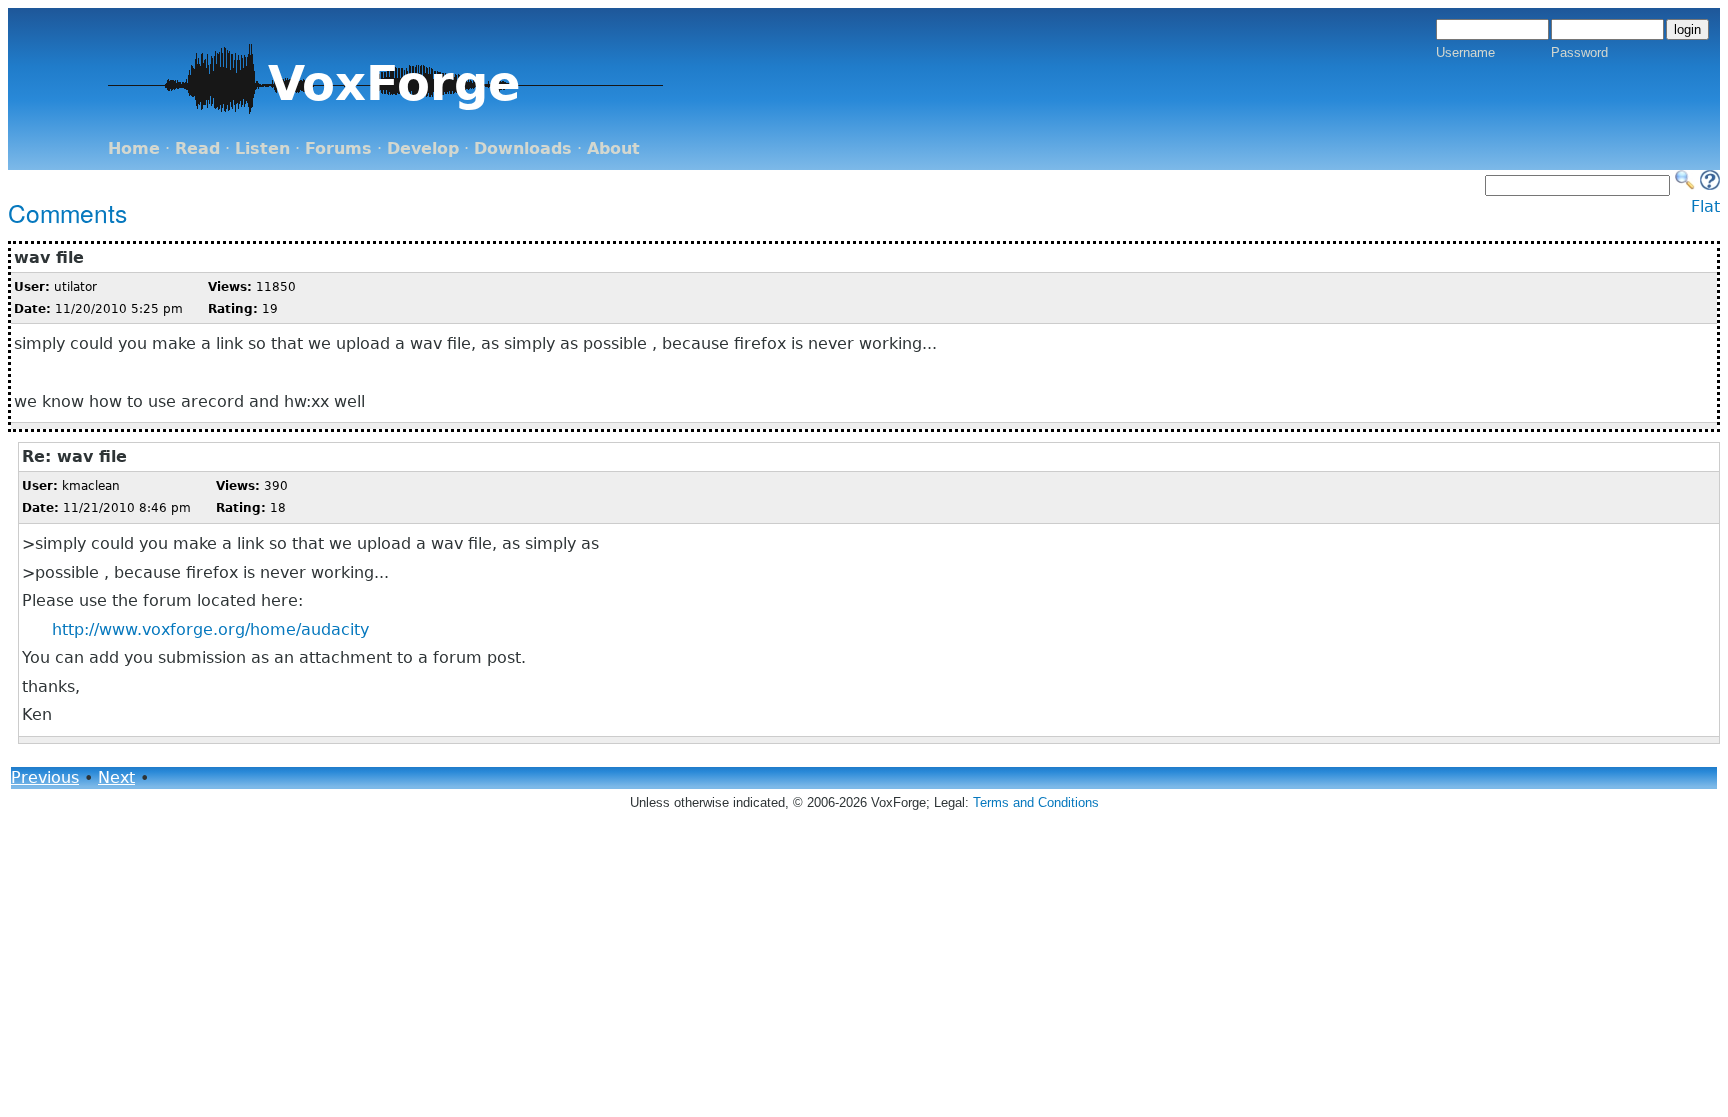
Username (1465, 52)
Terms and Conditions (1036, 802)
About (613, 148)
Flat (1705, 206)
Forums (338, 148)
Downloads (523, 148)
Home (134, 148)
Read (197, 148)
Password (1579, 52)
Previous (45, 777)
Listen (262, 148)
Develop (423, 148)
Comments (67, 212)
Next (116, 777)
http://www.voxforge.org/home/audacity (210, 629)
